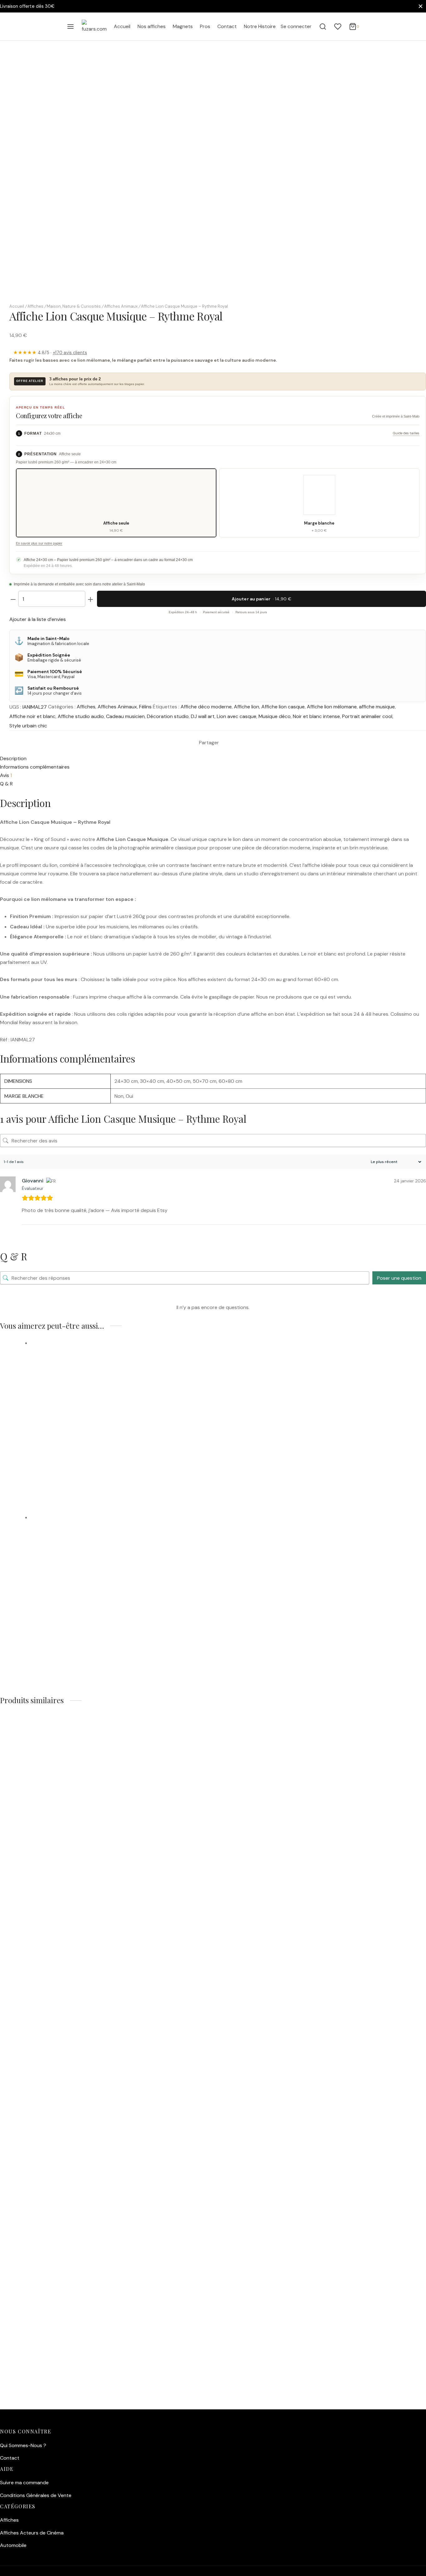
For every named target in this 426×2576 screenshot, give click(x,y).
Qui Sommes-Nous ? (23, 2445)
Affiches (35, 306)
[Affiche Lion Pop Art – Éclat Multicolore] (189, 1398)
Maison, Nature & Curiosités (74, 306)
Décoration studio (168, 716)
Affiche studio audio (81, 716)
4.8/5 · (50, 353)
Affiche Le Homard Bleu (40, 2318)
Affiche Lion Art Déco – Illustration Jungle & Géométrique (128, 1629)
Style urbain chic (28, 726)
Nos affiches (152, 26)
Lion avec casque (237, 716)
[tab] (45, 84)
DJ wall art (203, 716)
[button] (60, 1524)
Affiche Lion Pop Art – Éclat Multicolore (97, 1455)
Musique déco (275, 716)
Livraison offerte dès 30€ (27, 6)
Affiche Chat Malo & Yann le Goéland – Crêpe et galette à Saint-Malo (115, 2169)
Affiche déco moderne (206, 707)
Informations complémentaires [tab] (35, 767)
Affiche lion (247, 707)
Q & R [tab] (6, 784)
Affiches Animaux (121, 306)
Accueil (122, 26)
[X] (229, 743)
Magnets (183, 26)
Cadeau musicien (125, 716)
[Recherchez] (323, 27)
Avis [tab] (6, 775)
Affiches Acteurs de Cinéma (32, 2533)
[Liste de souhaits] (338, 27)
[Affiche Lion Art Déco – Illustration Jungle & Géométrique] (204, 1572)
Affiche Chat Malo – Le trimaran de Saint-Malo (79, 2021)
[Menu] (70, 27)
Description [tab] (13, 758)
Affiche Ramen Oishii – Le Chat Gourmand (72, 1830)
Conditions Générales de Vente (36, 2495)
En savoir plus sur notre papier (39, 543)
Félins (145, 707)
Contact (227, 26)
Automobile (13, 2545)
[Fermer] (421, 6)
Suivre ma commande (24, 2483)
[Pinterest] (234, 743)
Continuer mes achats (333, 67)
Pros (205, 26)
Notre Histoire (260, 26)
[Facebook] (224, 743)
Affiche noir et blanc (32, 716)
